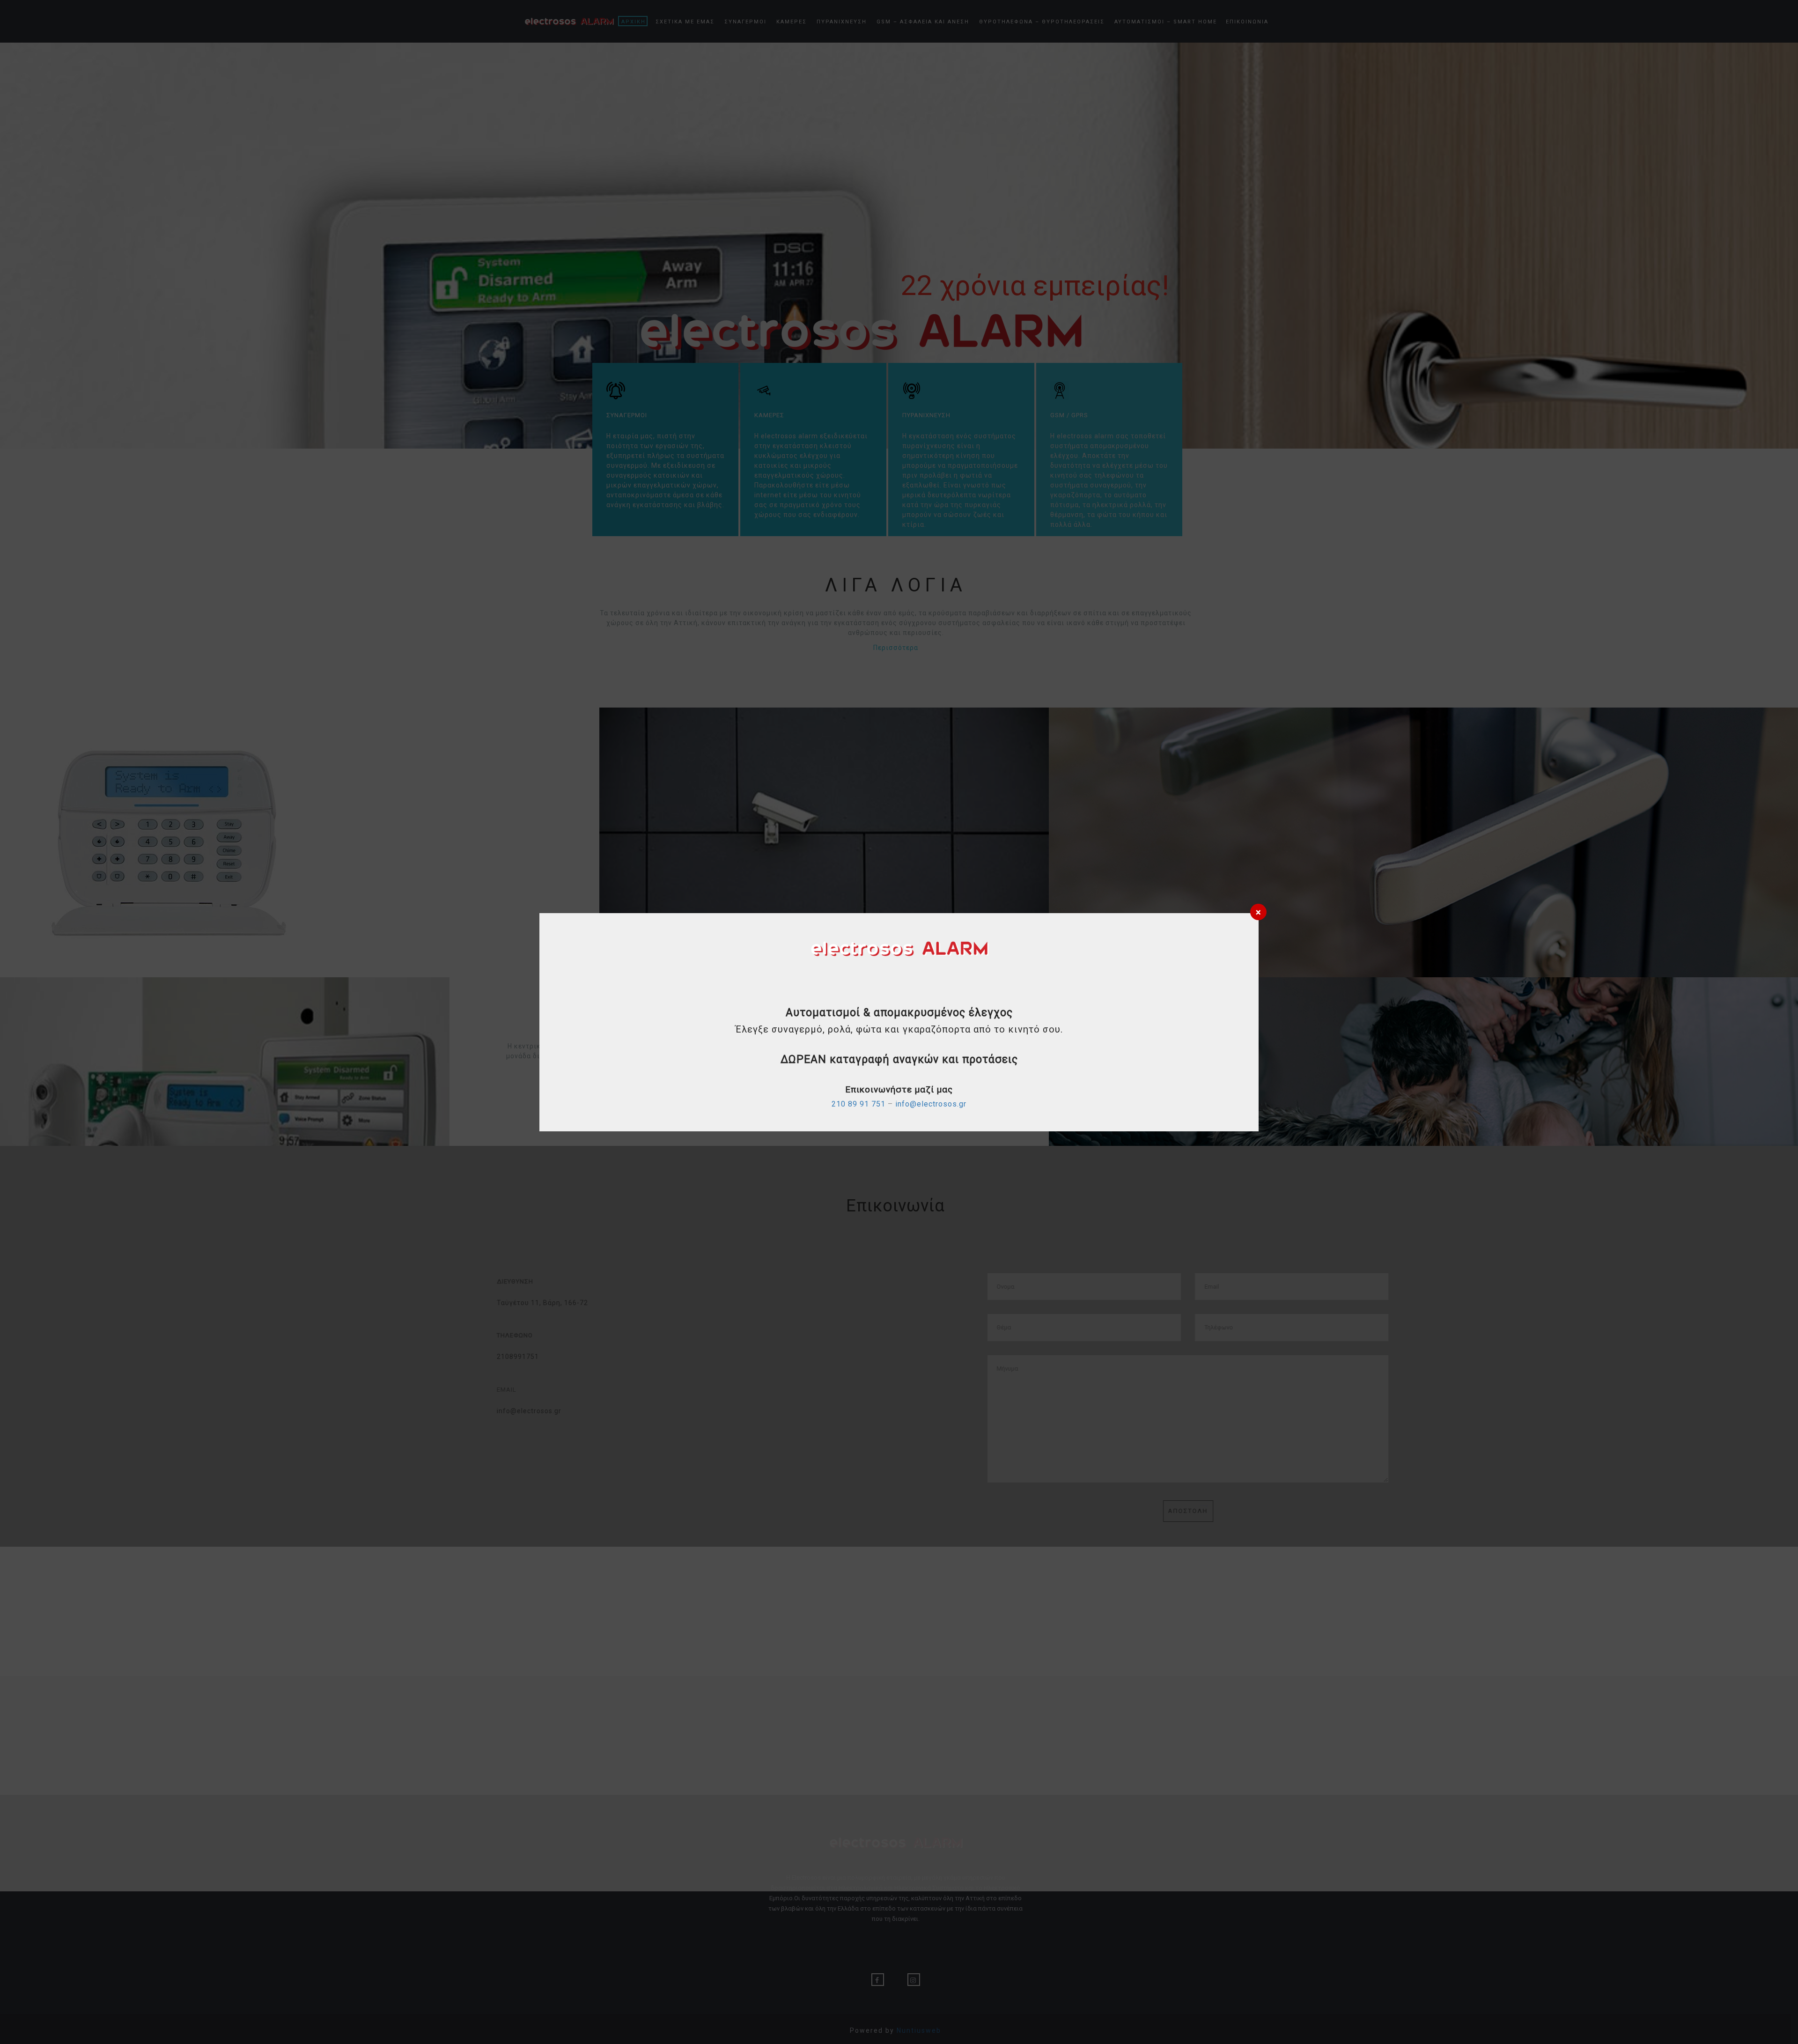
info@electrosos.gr (931, 1104)
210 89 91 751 (858, 1104)
